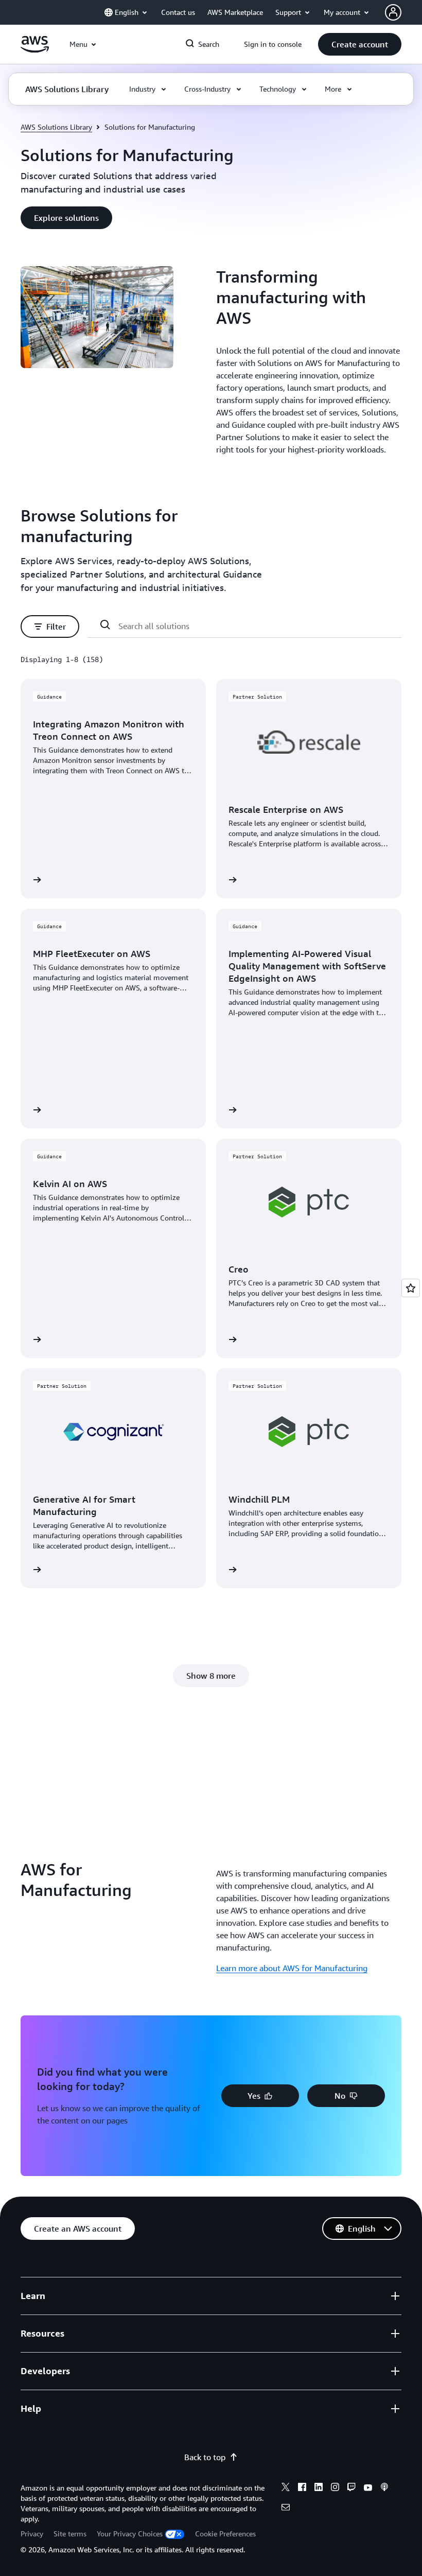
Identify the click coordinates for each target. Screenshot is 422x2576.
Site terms (70, 2534)
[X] (286, 2488)
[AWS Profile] (393, 12)
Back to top (205, 2457)
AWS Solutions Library (56, 127)
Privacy (32, 2534)
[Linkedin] (319, 2488)
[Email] (286, 2509)
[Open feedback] (411, 1288)
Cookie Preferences (225, 2534)
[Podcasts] (384, 2488)
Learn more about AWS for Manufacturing (292, 1968)
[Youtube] (368, 2488)
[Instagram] (335, 2488)
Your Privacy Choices (130, 2534)
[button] (360, 44)
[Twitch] (351, 2488)
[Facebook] (302, 2488)
